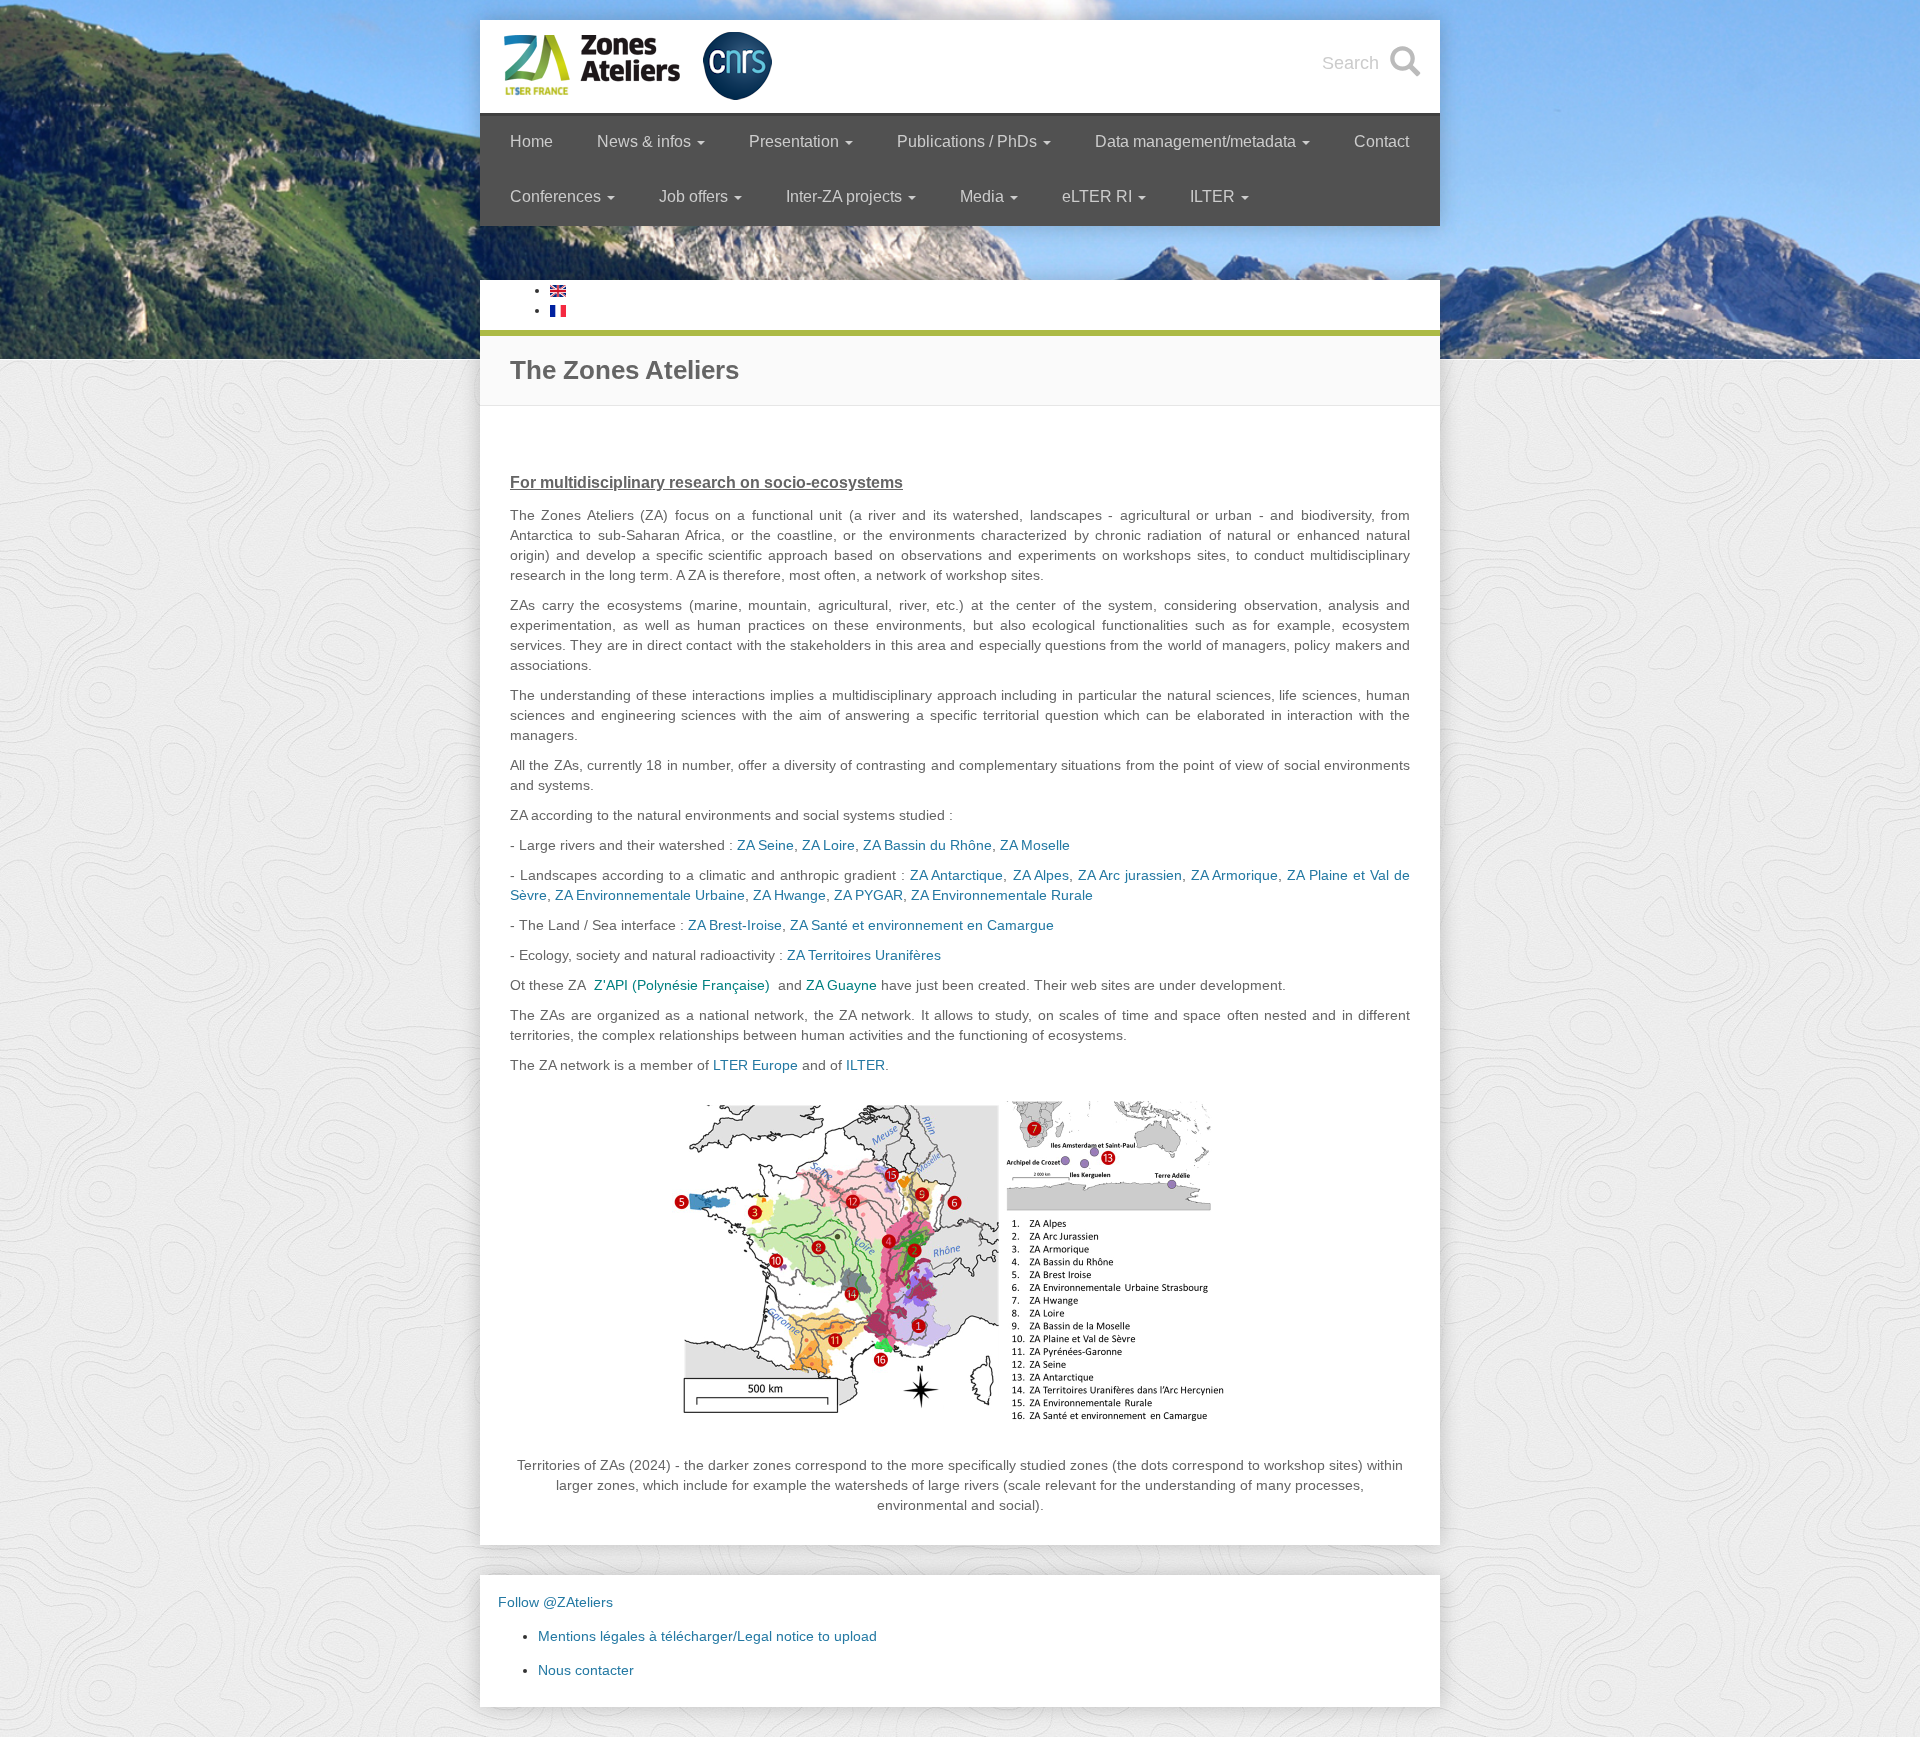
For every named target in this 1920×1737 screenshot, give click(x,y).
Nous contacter (586, 1670)
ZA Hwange (789, 895)
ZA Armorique (1234, 875)
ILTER (1214, 196)
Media (984, 196)
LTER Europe (755, 1065)
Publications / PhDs (969, 141)
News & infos (646, 141)
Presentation (796, 141)
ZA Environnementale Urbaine (650, 895)
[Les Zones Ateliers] (558, 310)
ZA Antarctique (956, 875)
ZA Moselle (1035, 845)
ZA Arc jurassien (1130, 875)
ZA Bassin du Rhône (927, 845)
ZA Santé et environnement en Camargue (922, 925)
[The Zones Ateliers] (558, 290)
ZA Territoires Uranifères (864, 955)
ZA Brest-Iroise (735, 925)
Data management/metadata (1197, 141)
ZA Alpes (1041, 875)
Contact (1381, 141)
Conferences (557, 196)
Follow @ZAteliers (555, 1602)
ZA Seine (765, 845)
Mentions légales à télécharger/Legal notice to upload (707, 1636)
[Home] (639, 66)
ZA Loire (828, 845)
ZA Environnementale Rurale (1002, 895)
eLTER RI (1099, 196)
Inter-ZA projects (846, 196)
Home (531, 141)
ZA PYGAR (868, 895)
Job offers (695, 196)
